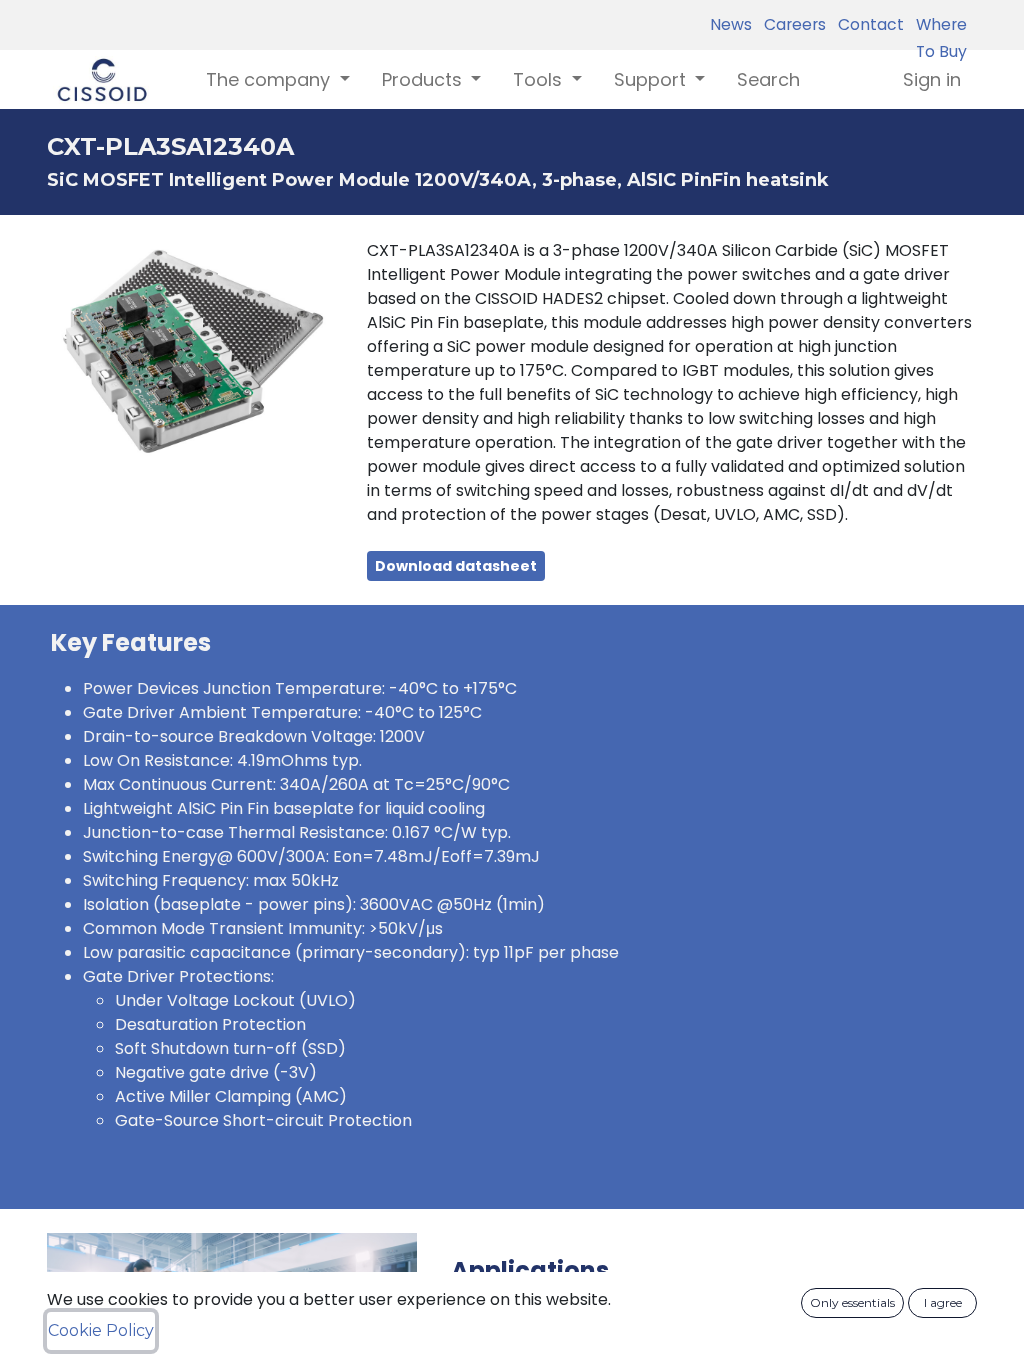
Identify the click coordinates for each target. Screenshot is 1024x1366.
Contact (867, 24)
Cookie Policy (101, 1330)
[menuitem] (768, 79)
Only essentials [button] (852, 1302)
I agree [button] (943, 1302)
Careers (791, 24)
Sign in (932, 79)
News (731, 24)
